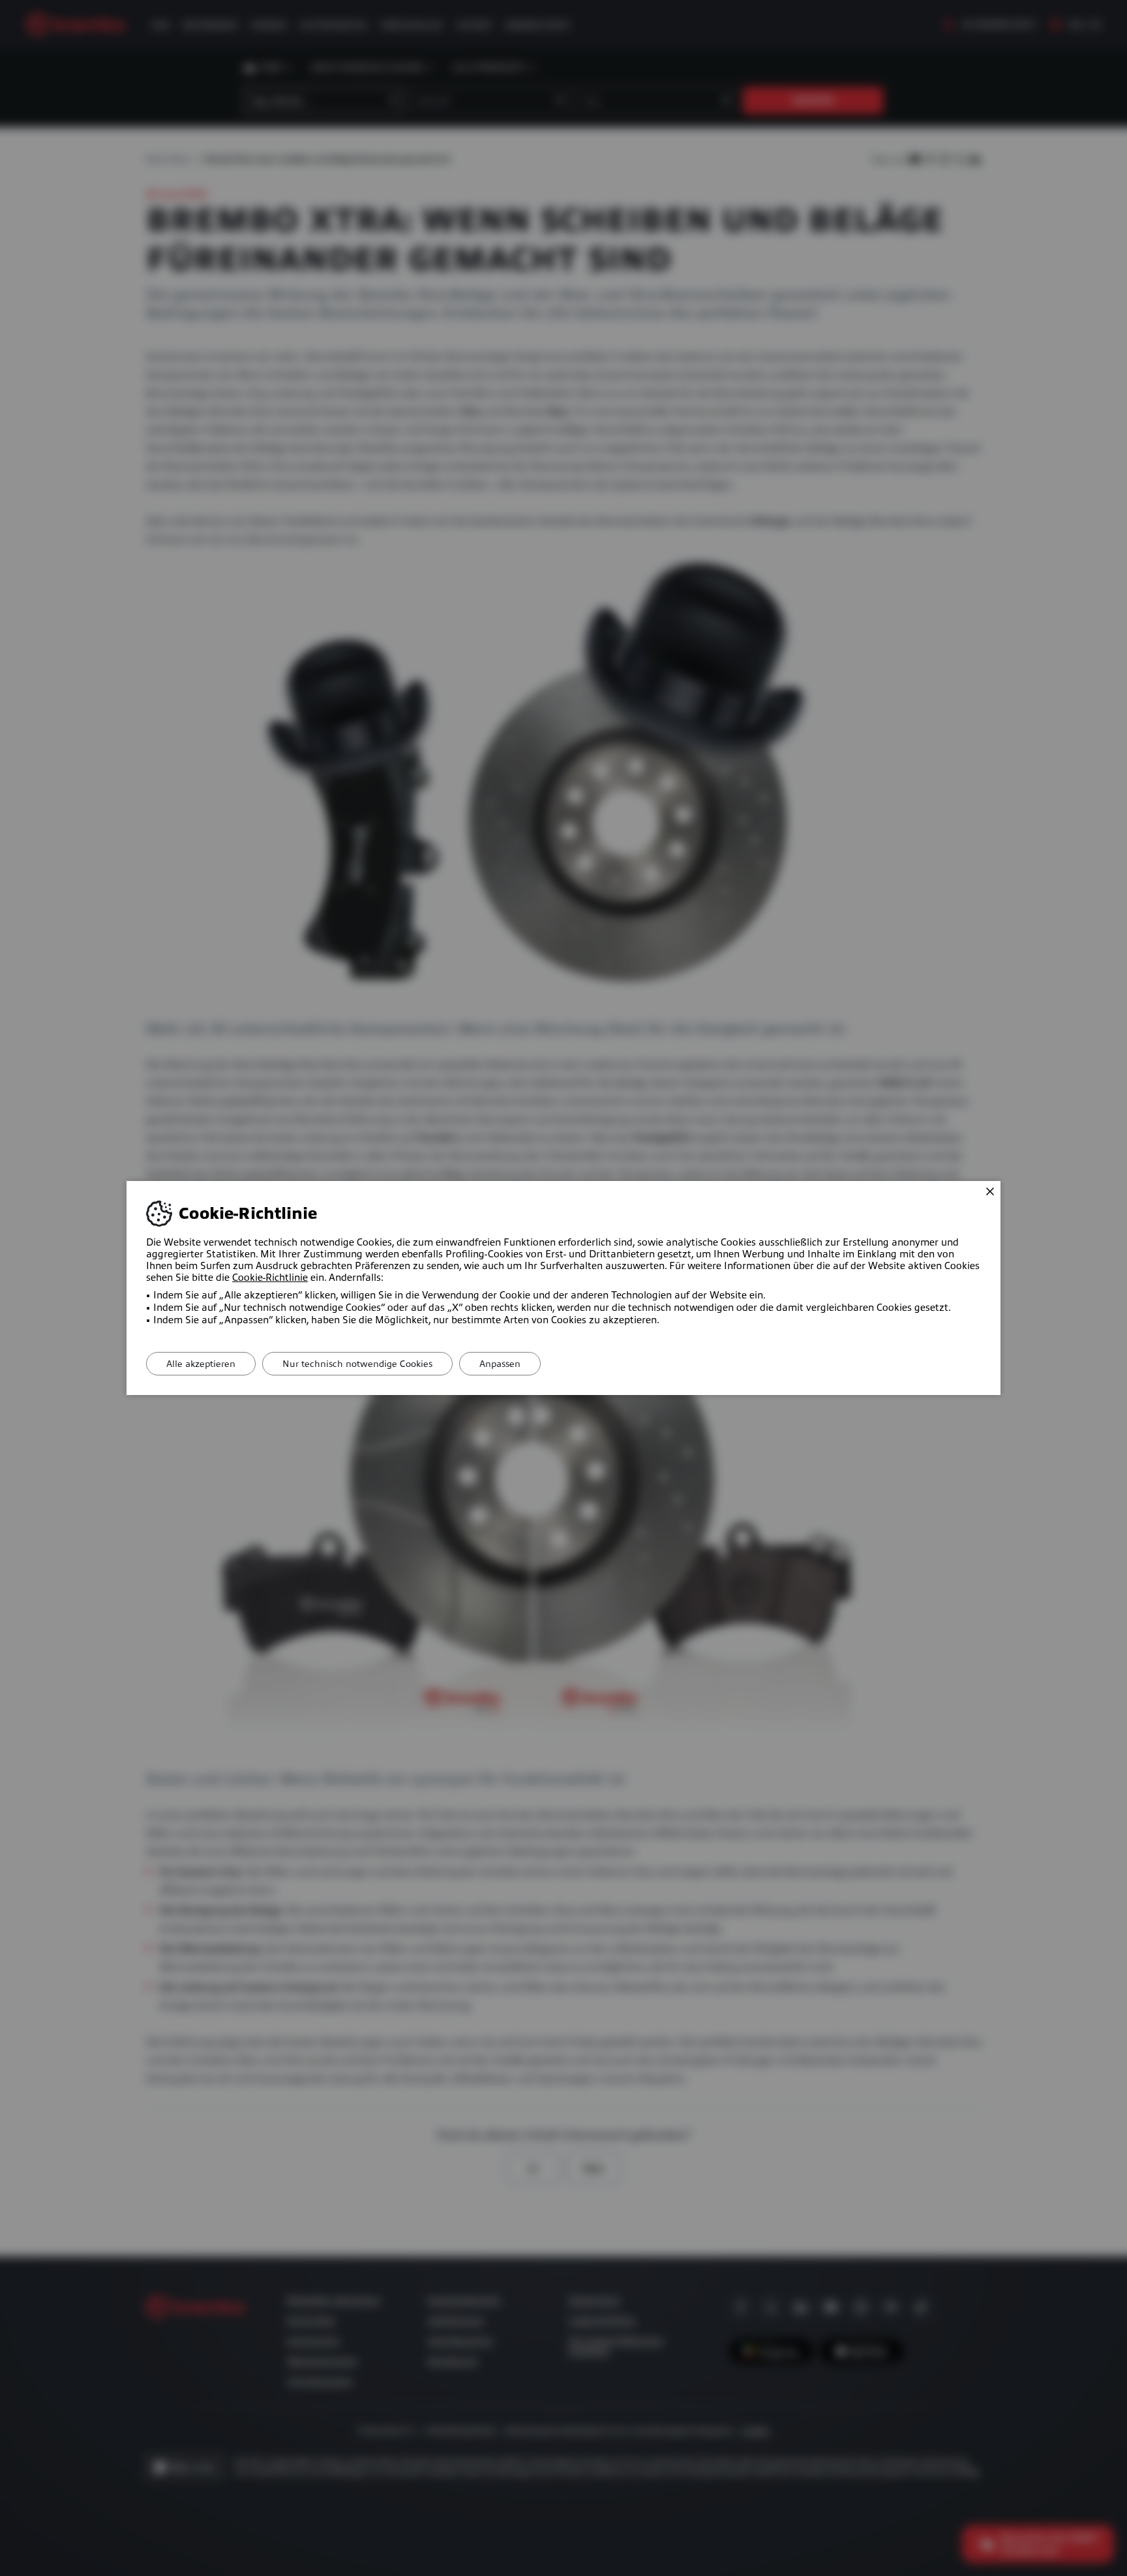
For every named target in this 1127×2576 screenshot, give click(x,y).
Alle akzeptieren (201, 1364)
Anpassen (500, 1364)
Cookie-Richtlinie (270, 1278)
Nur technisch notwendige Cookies (357, 1364)
